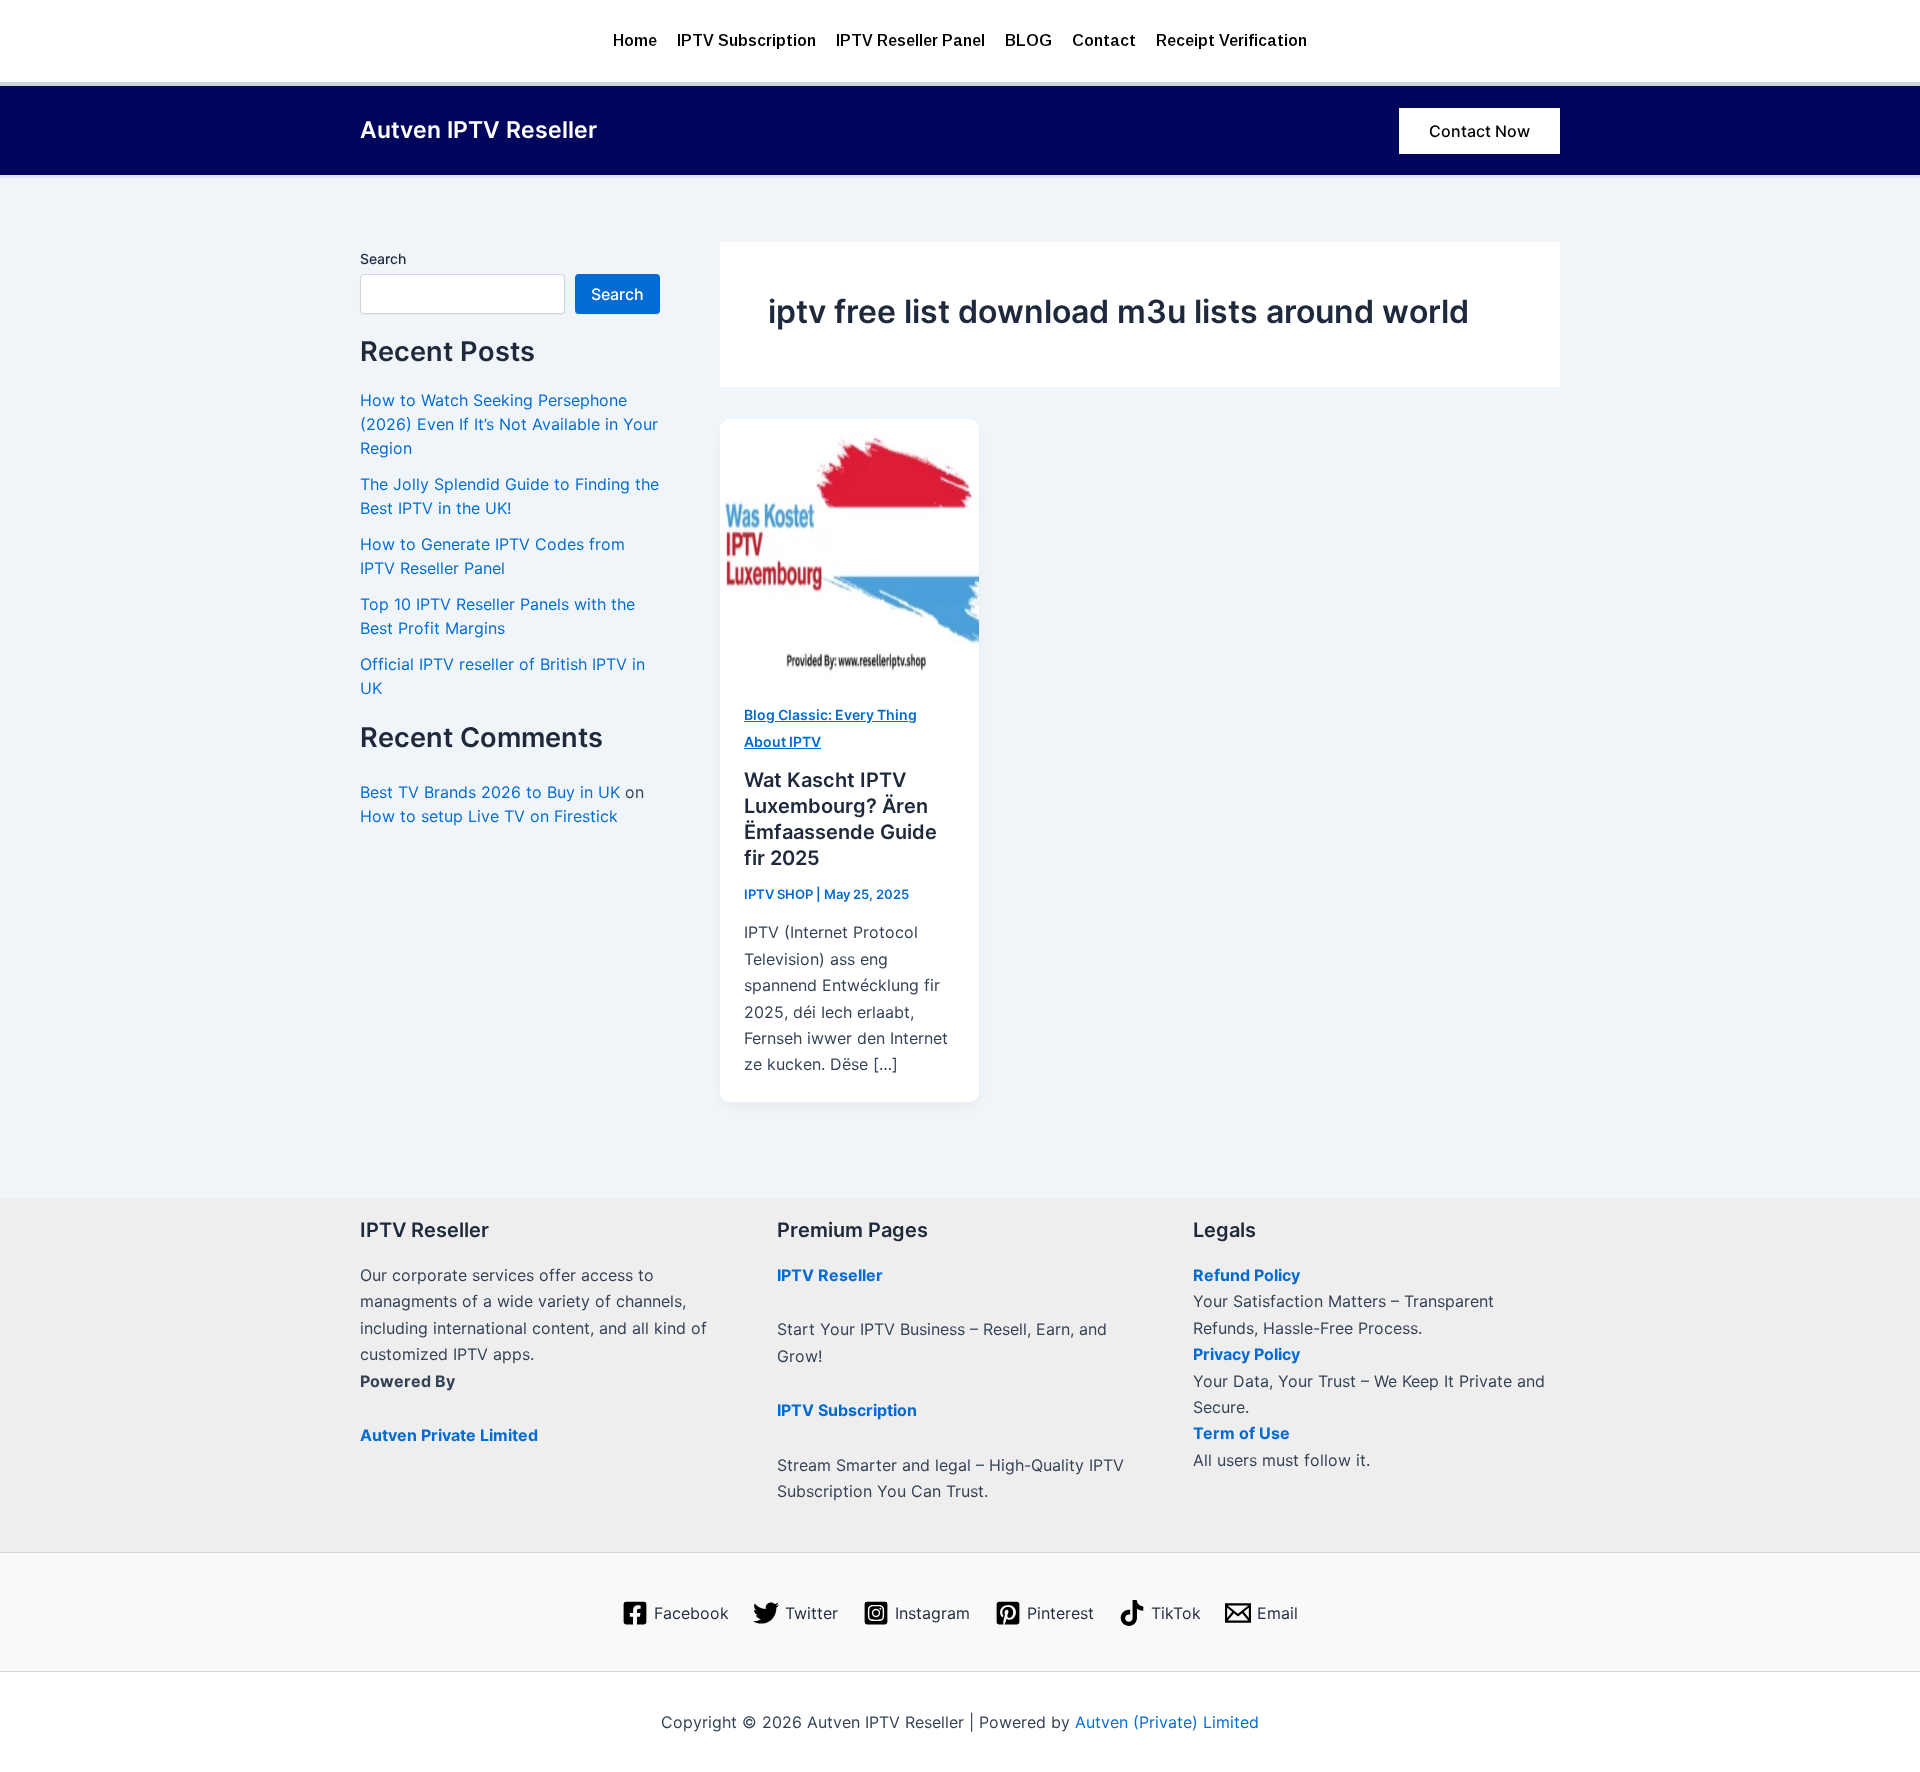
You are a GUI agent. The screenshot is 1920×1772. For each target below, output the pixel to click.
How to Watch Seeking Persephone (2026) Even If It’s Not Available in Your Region (509, 424)
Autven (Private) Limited (1167, 1722)
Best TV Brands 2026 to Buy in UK (490, 792)
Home (635, 40)
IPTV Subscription (746, 40)
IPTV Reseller (830, 1275)
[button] (1479, 131)
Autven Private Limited (449, 1435)
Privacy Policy (1246, 1354)
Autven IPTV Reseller (478, 130)
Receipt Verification (1231, 40)
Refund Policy (1246, 1275)
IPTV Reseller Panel (910, 40)
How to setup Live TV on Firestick (489, 816)
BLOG (1028, 40)
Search (383, 258)
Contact (1104, 40)
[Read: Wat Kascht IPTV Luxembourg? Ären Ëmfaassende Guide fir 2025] (849, 546)
